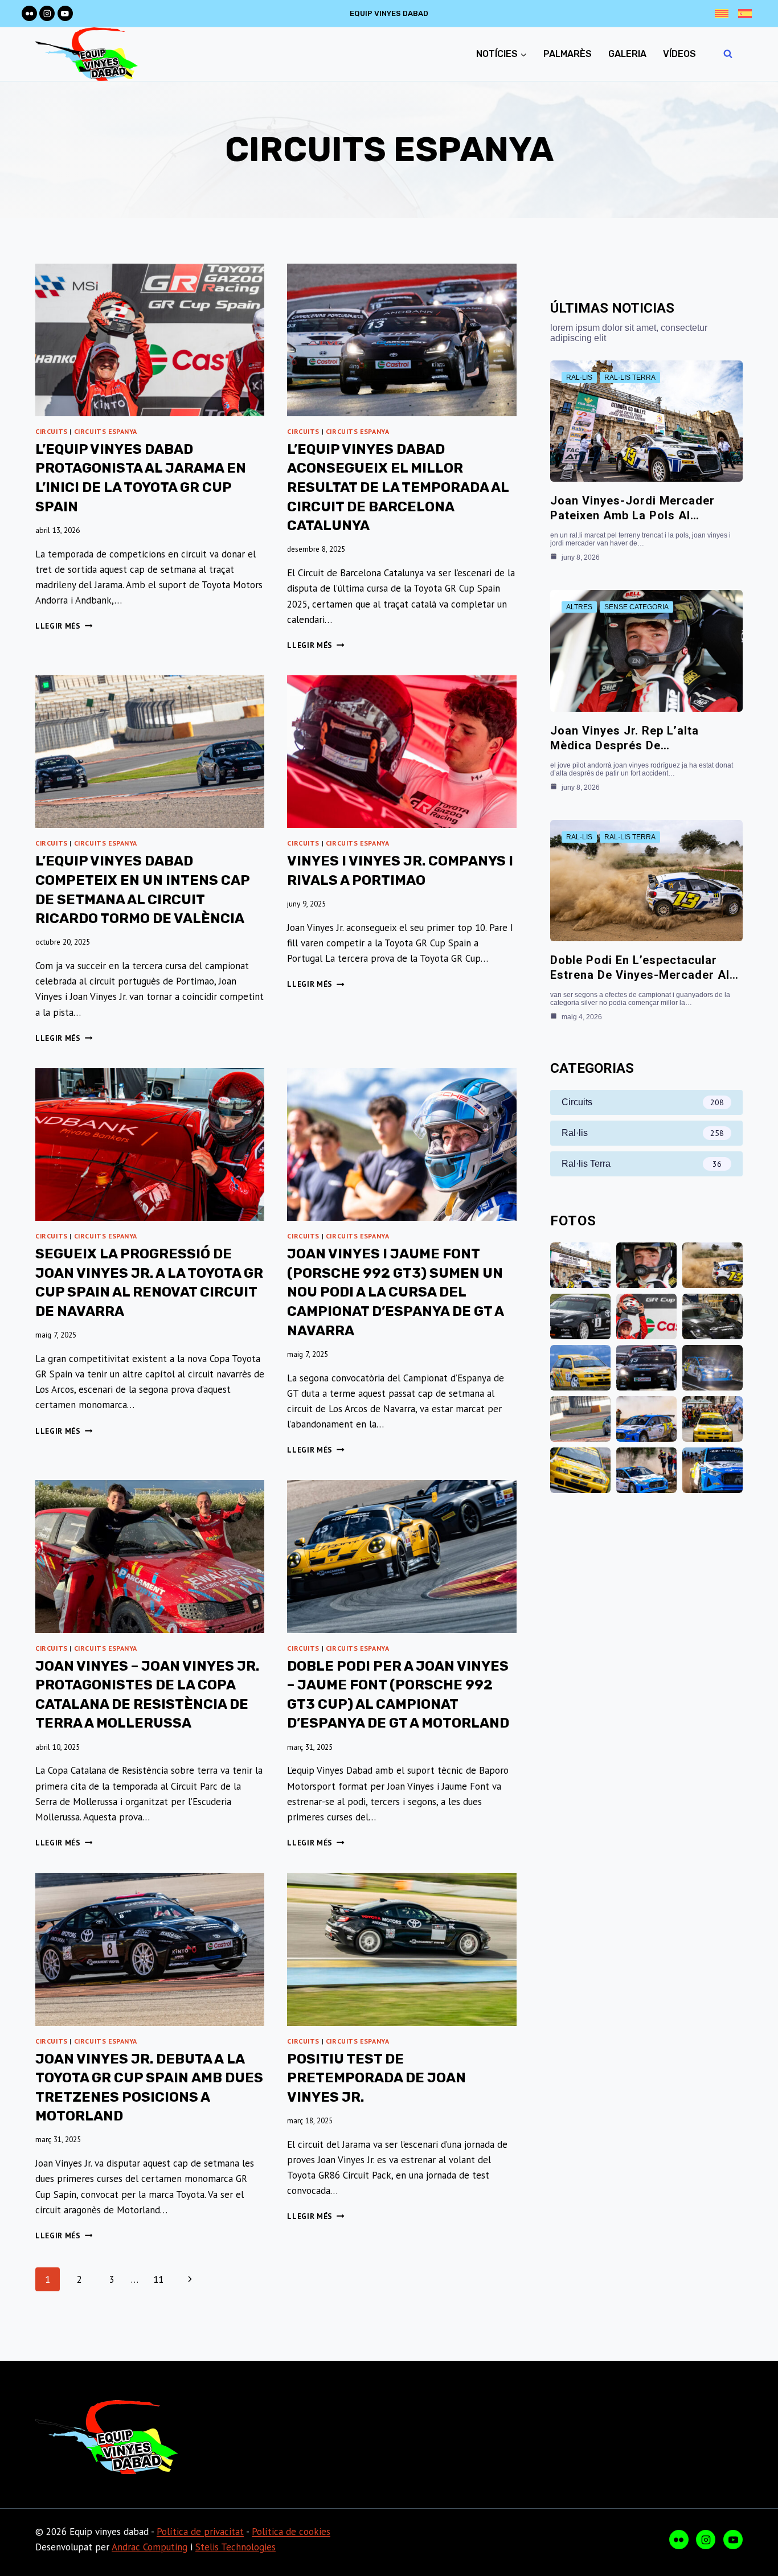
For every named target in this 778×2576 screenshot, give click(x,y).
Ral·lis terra (630, 378)
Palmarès (568, 54)
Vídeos (679, 54)
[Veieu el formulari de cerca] (728, 54)
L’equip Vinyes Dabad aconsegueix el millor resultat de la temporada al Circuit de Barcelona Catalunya (398, 487)
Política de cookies (291, 2532)
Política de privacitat (200, 2532)
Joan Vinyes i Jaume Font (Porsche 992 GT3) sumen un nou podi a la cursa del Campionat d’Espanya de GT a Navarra (395, 1292)
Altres (579, 607)
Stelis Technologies (236, 2547)
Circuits (52, 431)
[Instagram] (47, 13)
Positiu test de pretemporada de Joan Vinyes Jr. (376, 2078)
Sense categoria (636, 607)
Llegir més (64, 626)
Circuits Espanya (106, 431)
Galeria (627, 54)
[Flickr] (29, 13)
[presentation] (150, 340)
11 (158, 2279)
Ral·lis (579, 378)
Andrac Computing (150, 2547)
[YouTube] (65, 13)
